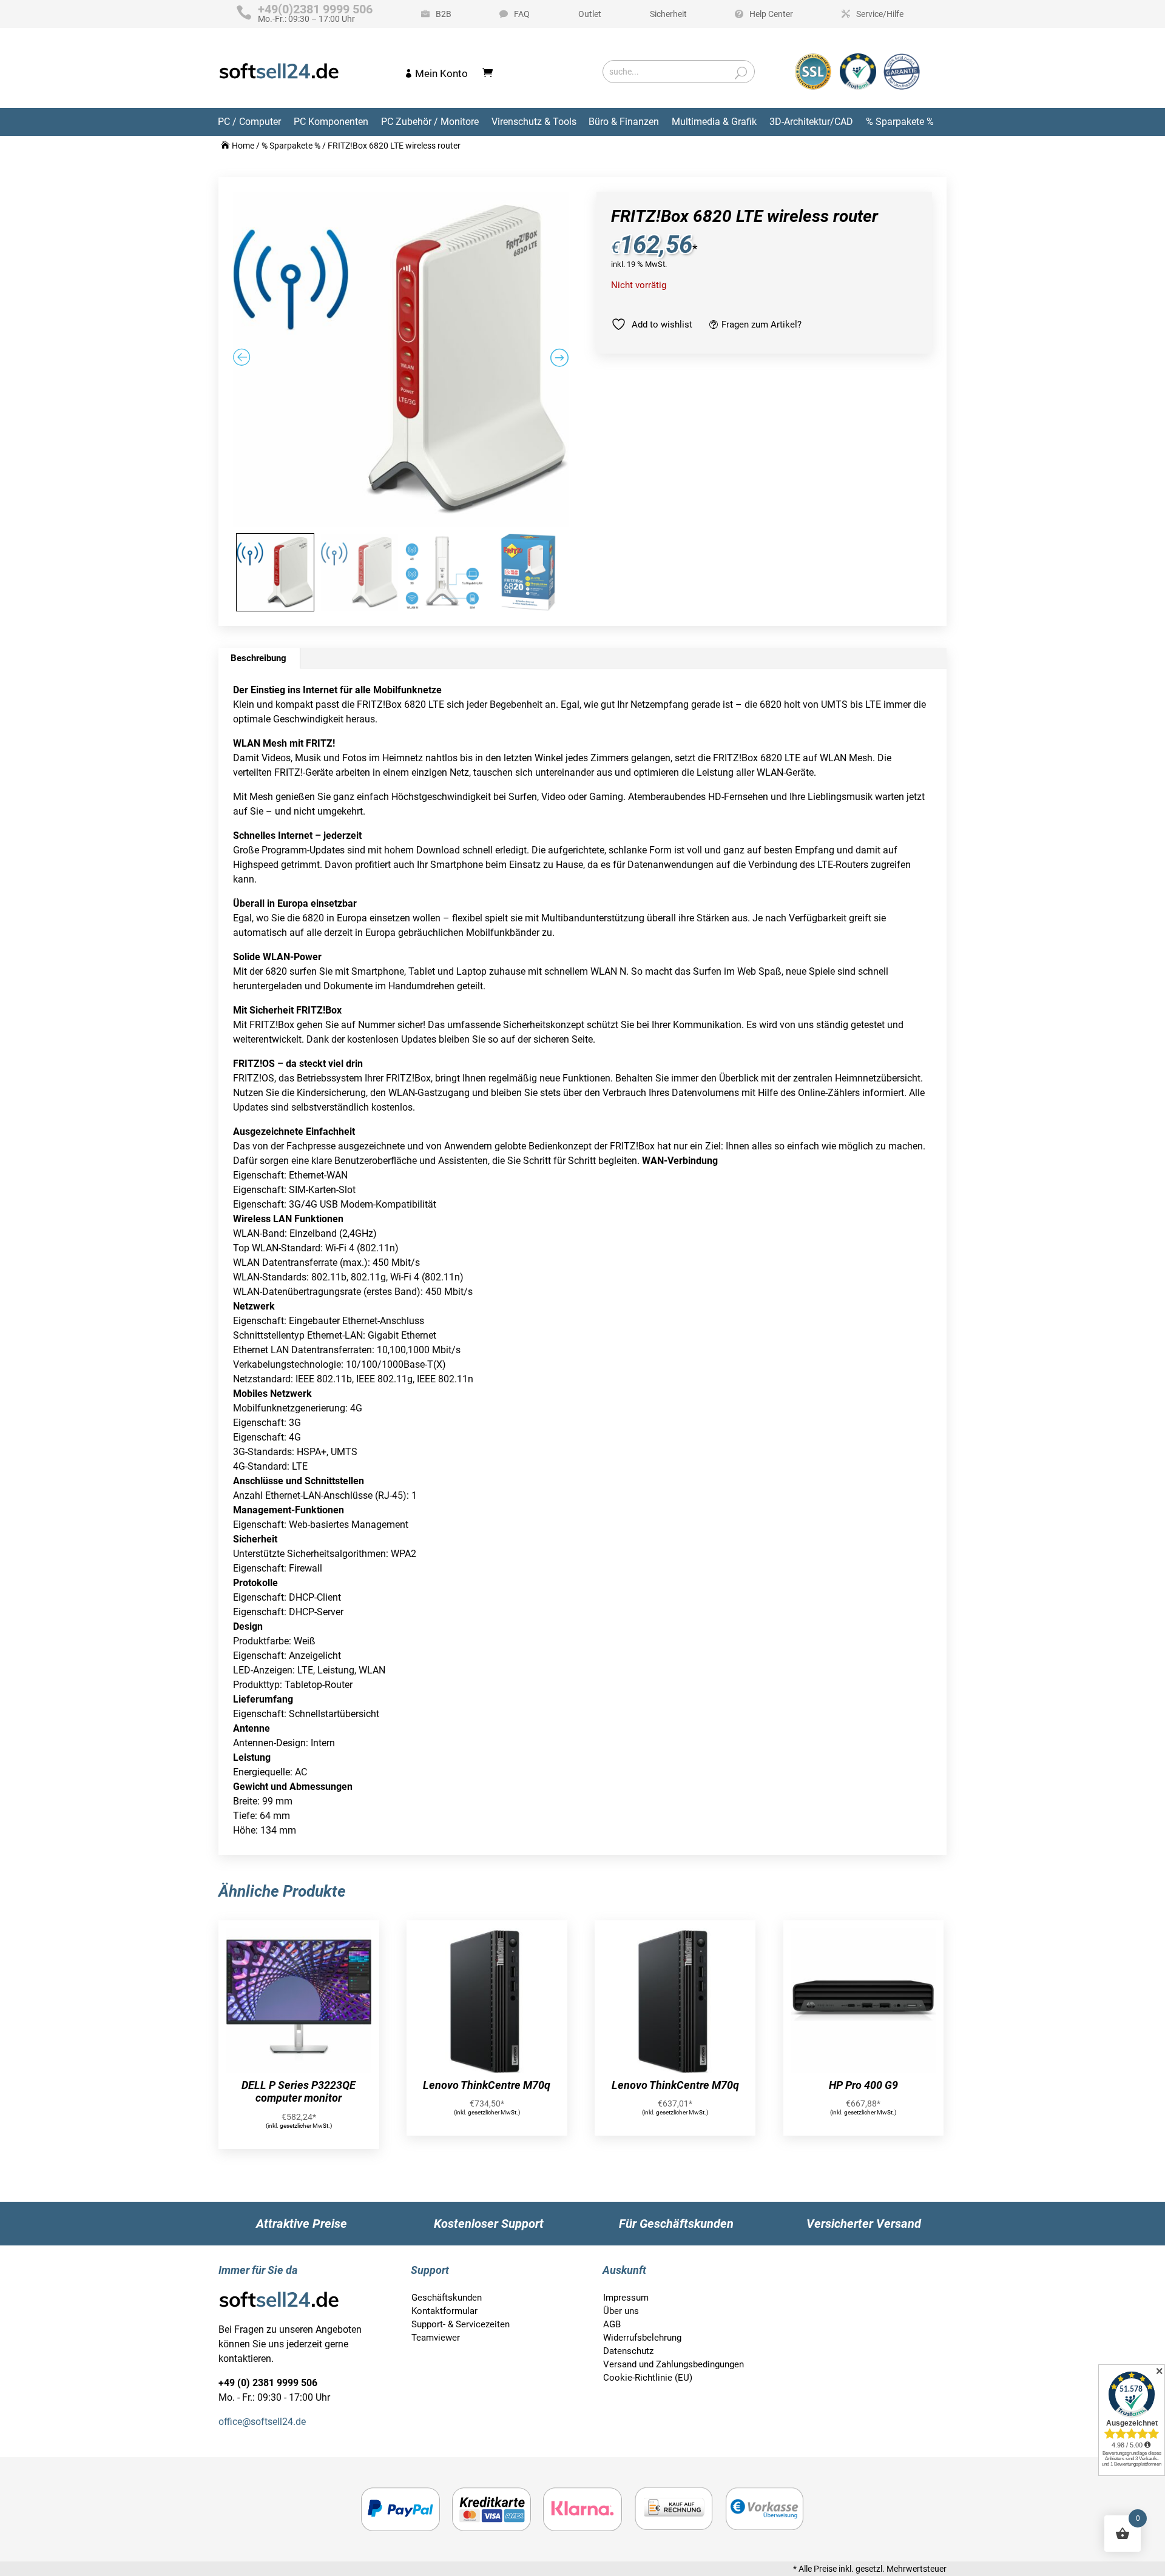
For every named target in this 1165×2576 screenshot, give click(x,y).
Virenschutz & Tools (534, 122)
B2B (444, 14)
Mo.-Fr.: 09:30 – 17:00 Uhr (315, 14)
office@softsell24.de (262, 2422)
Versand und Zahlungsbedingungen (674, 2364)
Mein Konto (441, 73)
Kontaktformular (444, 2311)
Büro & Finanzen (624, 122)
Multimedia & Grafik (714, 122)
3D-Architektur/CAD (811, 122)
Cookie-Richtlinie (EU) (648, 2378)
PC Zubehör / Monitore (430, 122)
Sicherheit (668, 14)
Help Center (771, 14)
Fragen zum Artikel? (761, 325)
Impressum (626, 2298)
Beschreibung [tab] (258, 658)
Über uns (621, 2311)
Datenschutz (628, 2351)
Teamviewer (436, 2338)
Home (243, 146)
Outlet (590, 14)
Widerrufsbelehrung (642, 2338)
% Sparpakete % (900, 122)
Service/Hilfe (880, 14)
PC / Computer (249, 122)
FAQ (522, 14)
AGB (612, 2324)
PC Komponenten (331, 122)
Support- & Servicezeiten (461, 2324)
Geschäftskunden (447, 2298)
